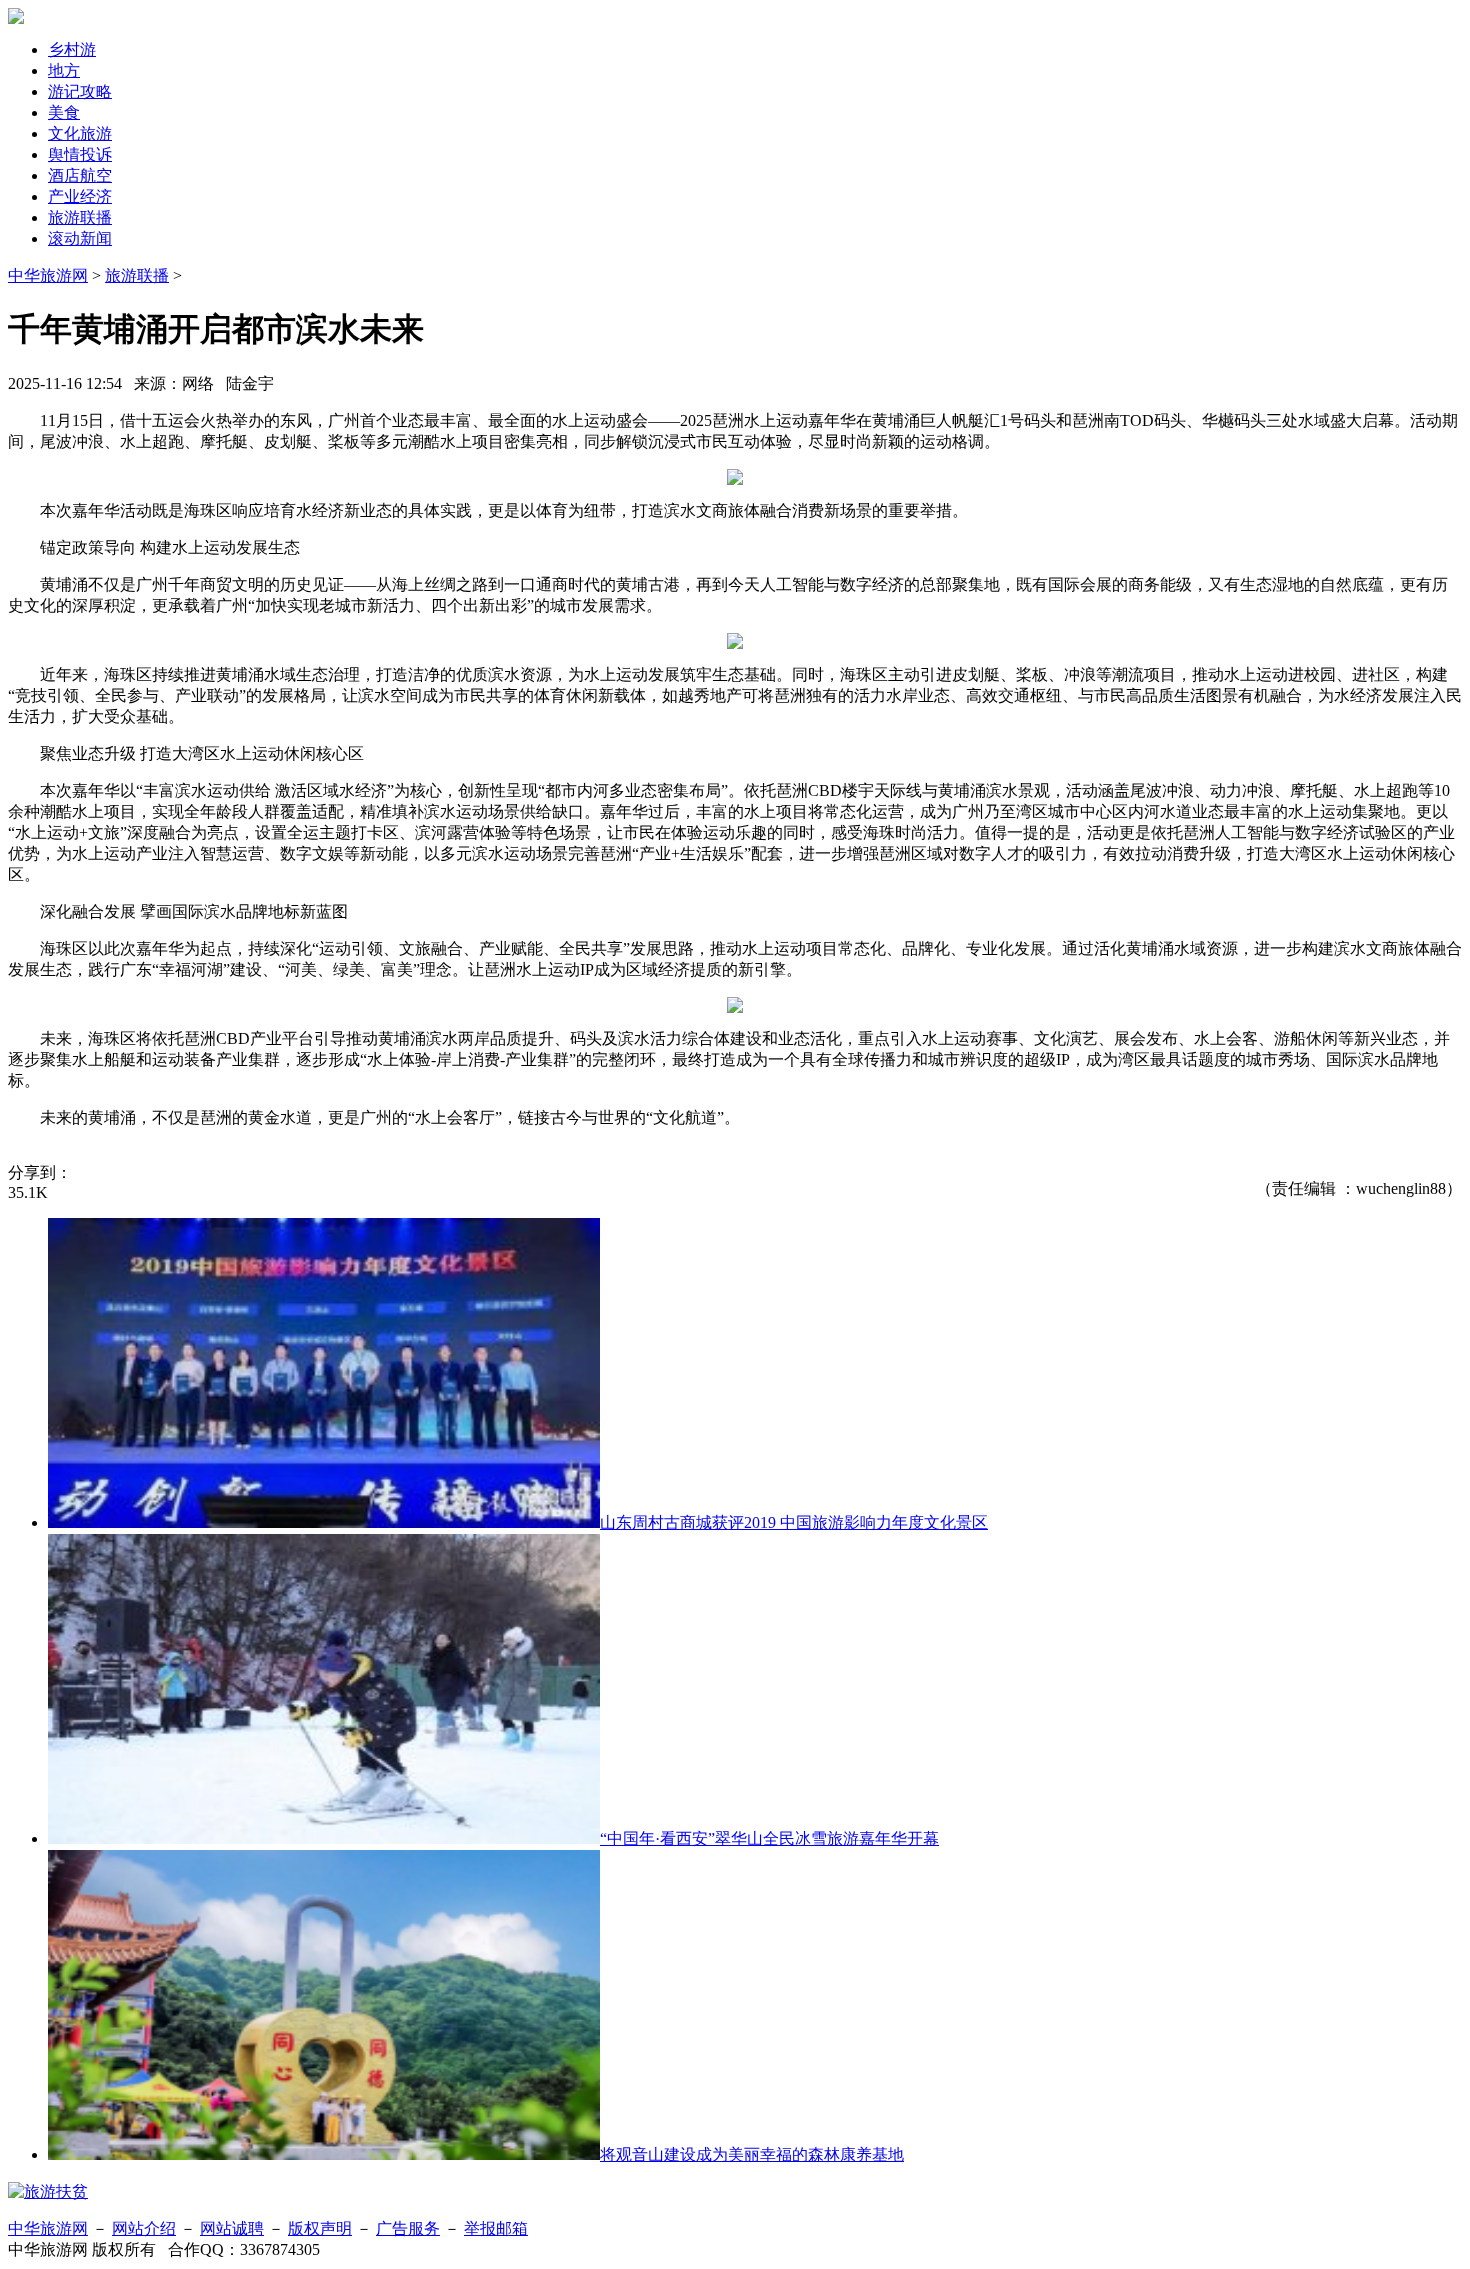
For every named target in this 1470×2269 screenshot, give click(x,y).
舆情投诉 (80, 154)
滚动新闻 (80, 238)
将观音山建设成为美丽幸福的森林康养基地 (752, 2154)
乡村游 (72, 49)
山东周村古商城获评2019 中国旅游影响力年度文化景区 (794, 1522)
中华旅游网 (48, 275)
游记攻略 (80, 91)
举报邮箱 (496, 2228)
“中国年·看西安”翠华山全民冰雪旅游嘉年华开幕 (769, 1838)
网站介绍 (144, 2228)
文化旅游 (80, 133)
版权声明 (320, 2228)
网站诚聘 (232, 2228)
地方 (64, 70)
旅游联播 (80, 217)
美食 (64, 112)
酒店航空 (80, 175)
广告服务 (408, 2228)
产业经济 (80, 196)
